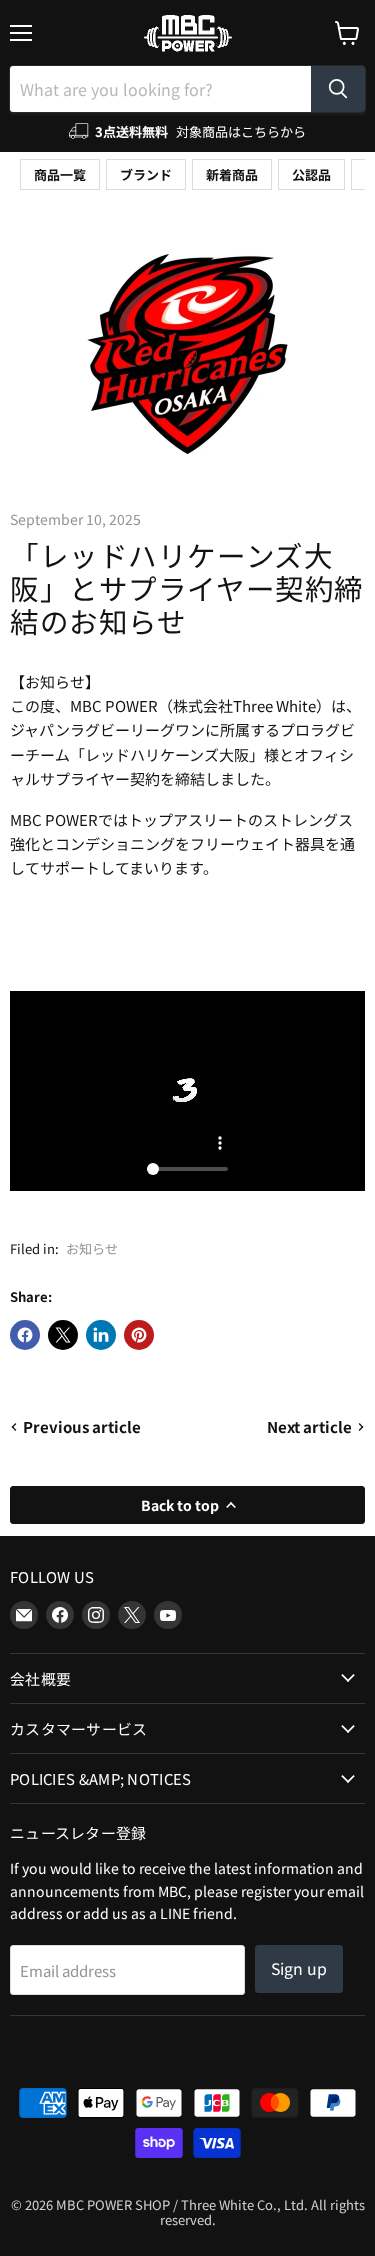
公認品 (311, 174)
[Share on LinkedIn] (101, 1335)
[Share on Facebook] (25, 1335)
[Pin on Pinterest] (139, 1335)
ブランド (146, 174)
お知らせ (92, 1248)
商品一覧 (60, 174)
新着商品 (232, 174)
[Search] (338, 89)
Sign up (299, 1968)
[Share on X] (63, 1335)
